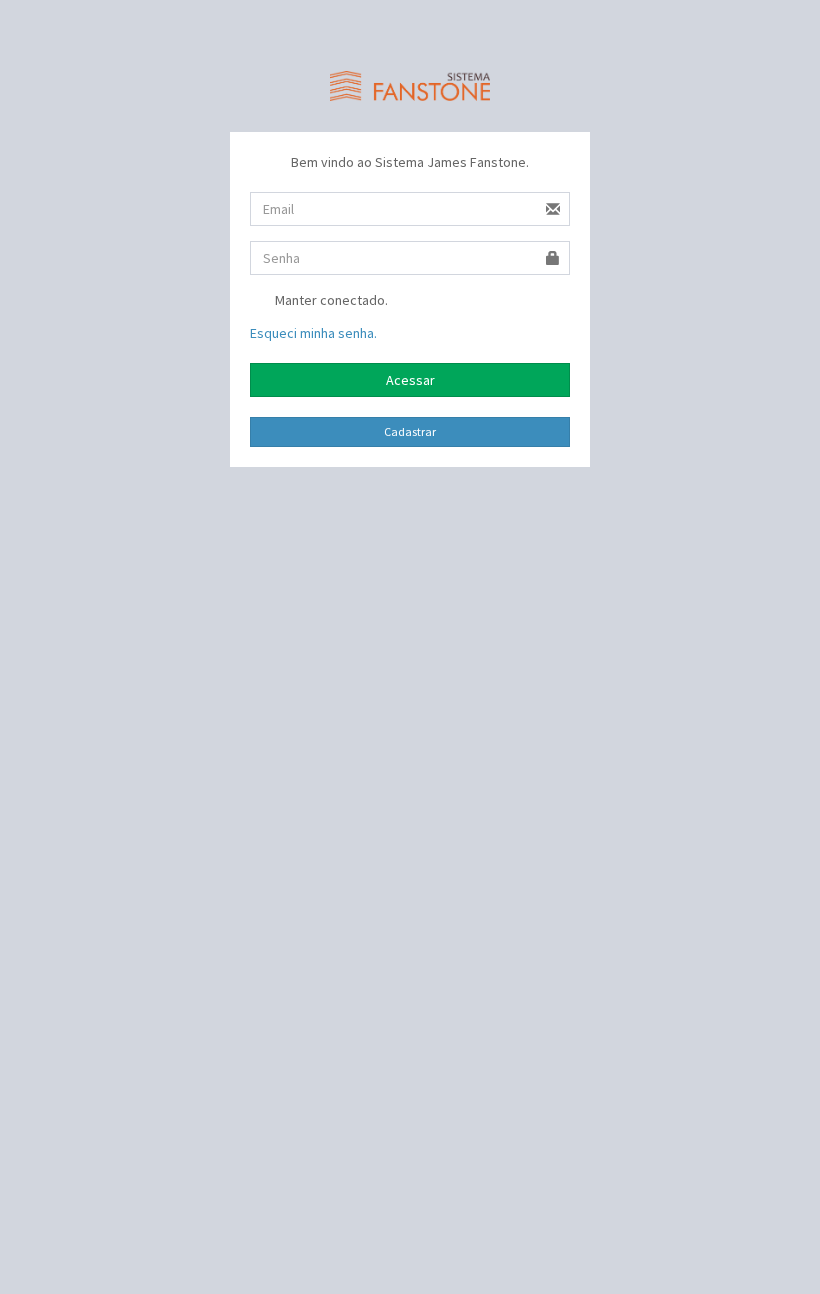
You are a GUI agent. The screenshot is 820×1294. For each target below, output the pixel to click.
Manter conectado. (330, 300)
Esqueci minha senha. (313, 333)
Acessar (410, 380)
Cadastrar (410, 431)
